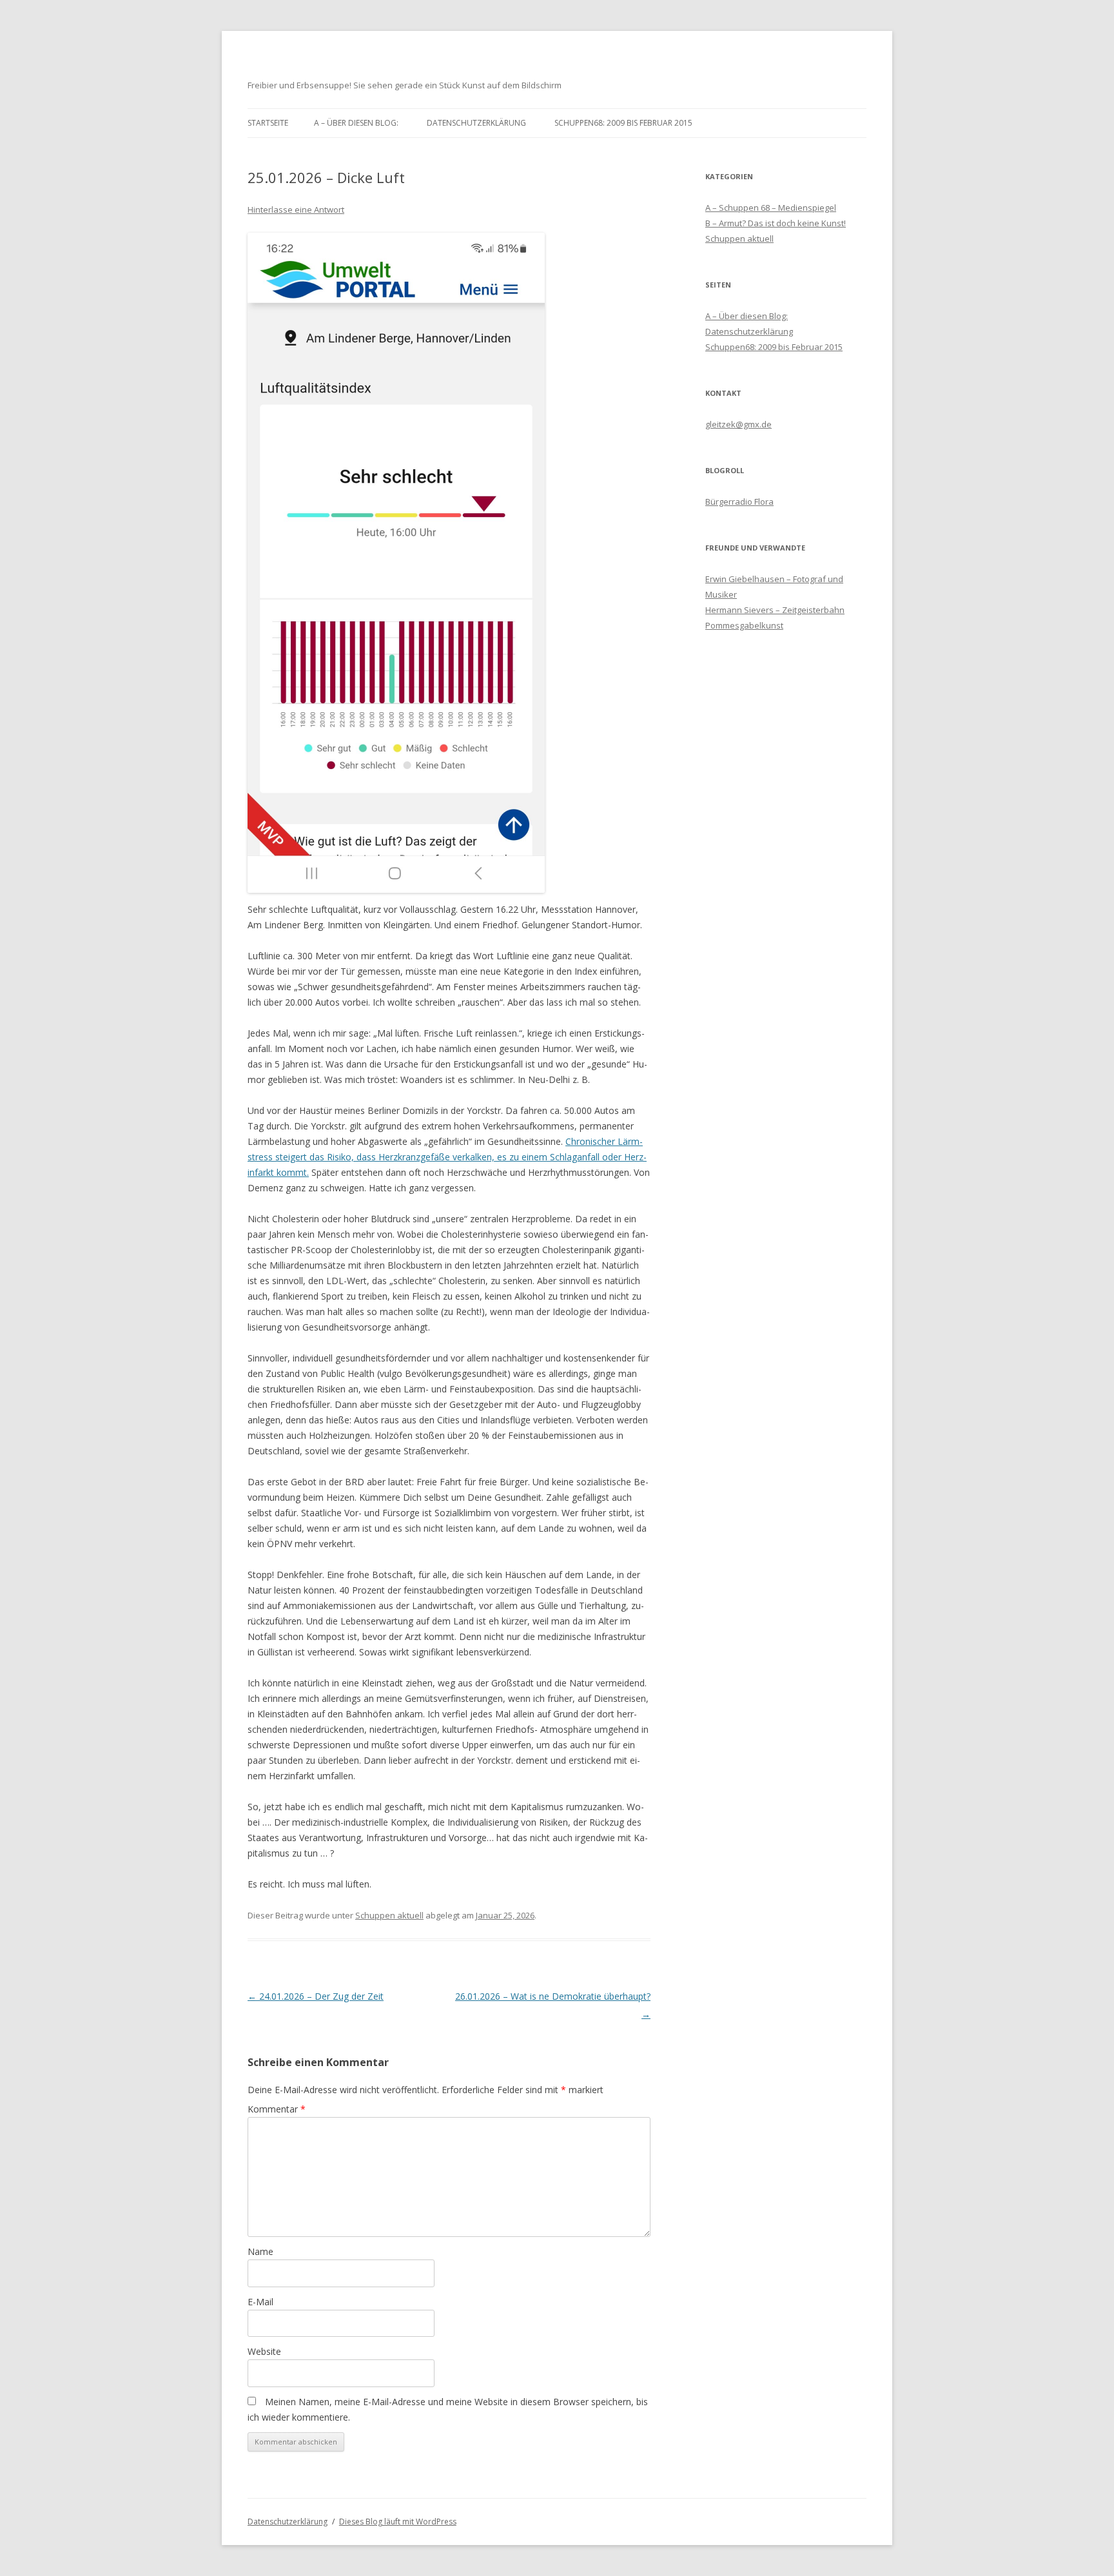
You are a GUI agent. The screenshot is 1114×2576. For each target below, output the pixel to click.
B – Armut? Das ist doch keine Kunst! (776, 223)
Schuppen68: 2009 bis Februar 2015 (623, 123)
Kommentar (277, 2109)
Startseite (268, 123)
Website (264, 2351)
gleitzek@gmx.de (738, 424)
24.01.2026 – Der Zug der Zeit (316, 1996)
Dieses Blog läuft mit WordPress (398, 2522)
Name (260, 2251)
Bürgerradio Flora (739, 502)
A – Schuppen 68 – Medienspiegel (771, 208)
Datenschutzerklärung (476, 123)
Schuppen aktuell (389, 1915)
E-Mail (260, 2302)
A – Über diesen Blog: (356, 123)
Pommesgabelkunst (744, 625)
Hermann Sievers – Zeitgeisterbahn (775, 610)
